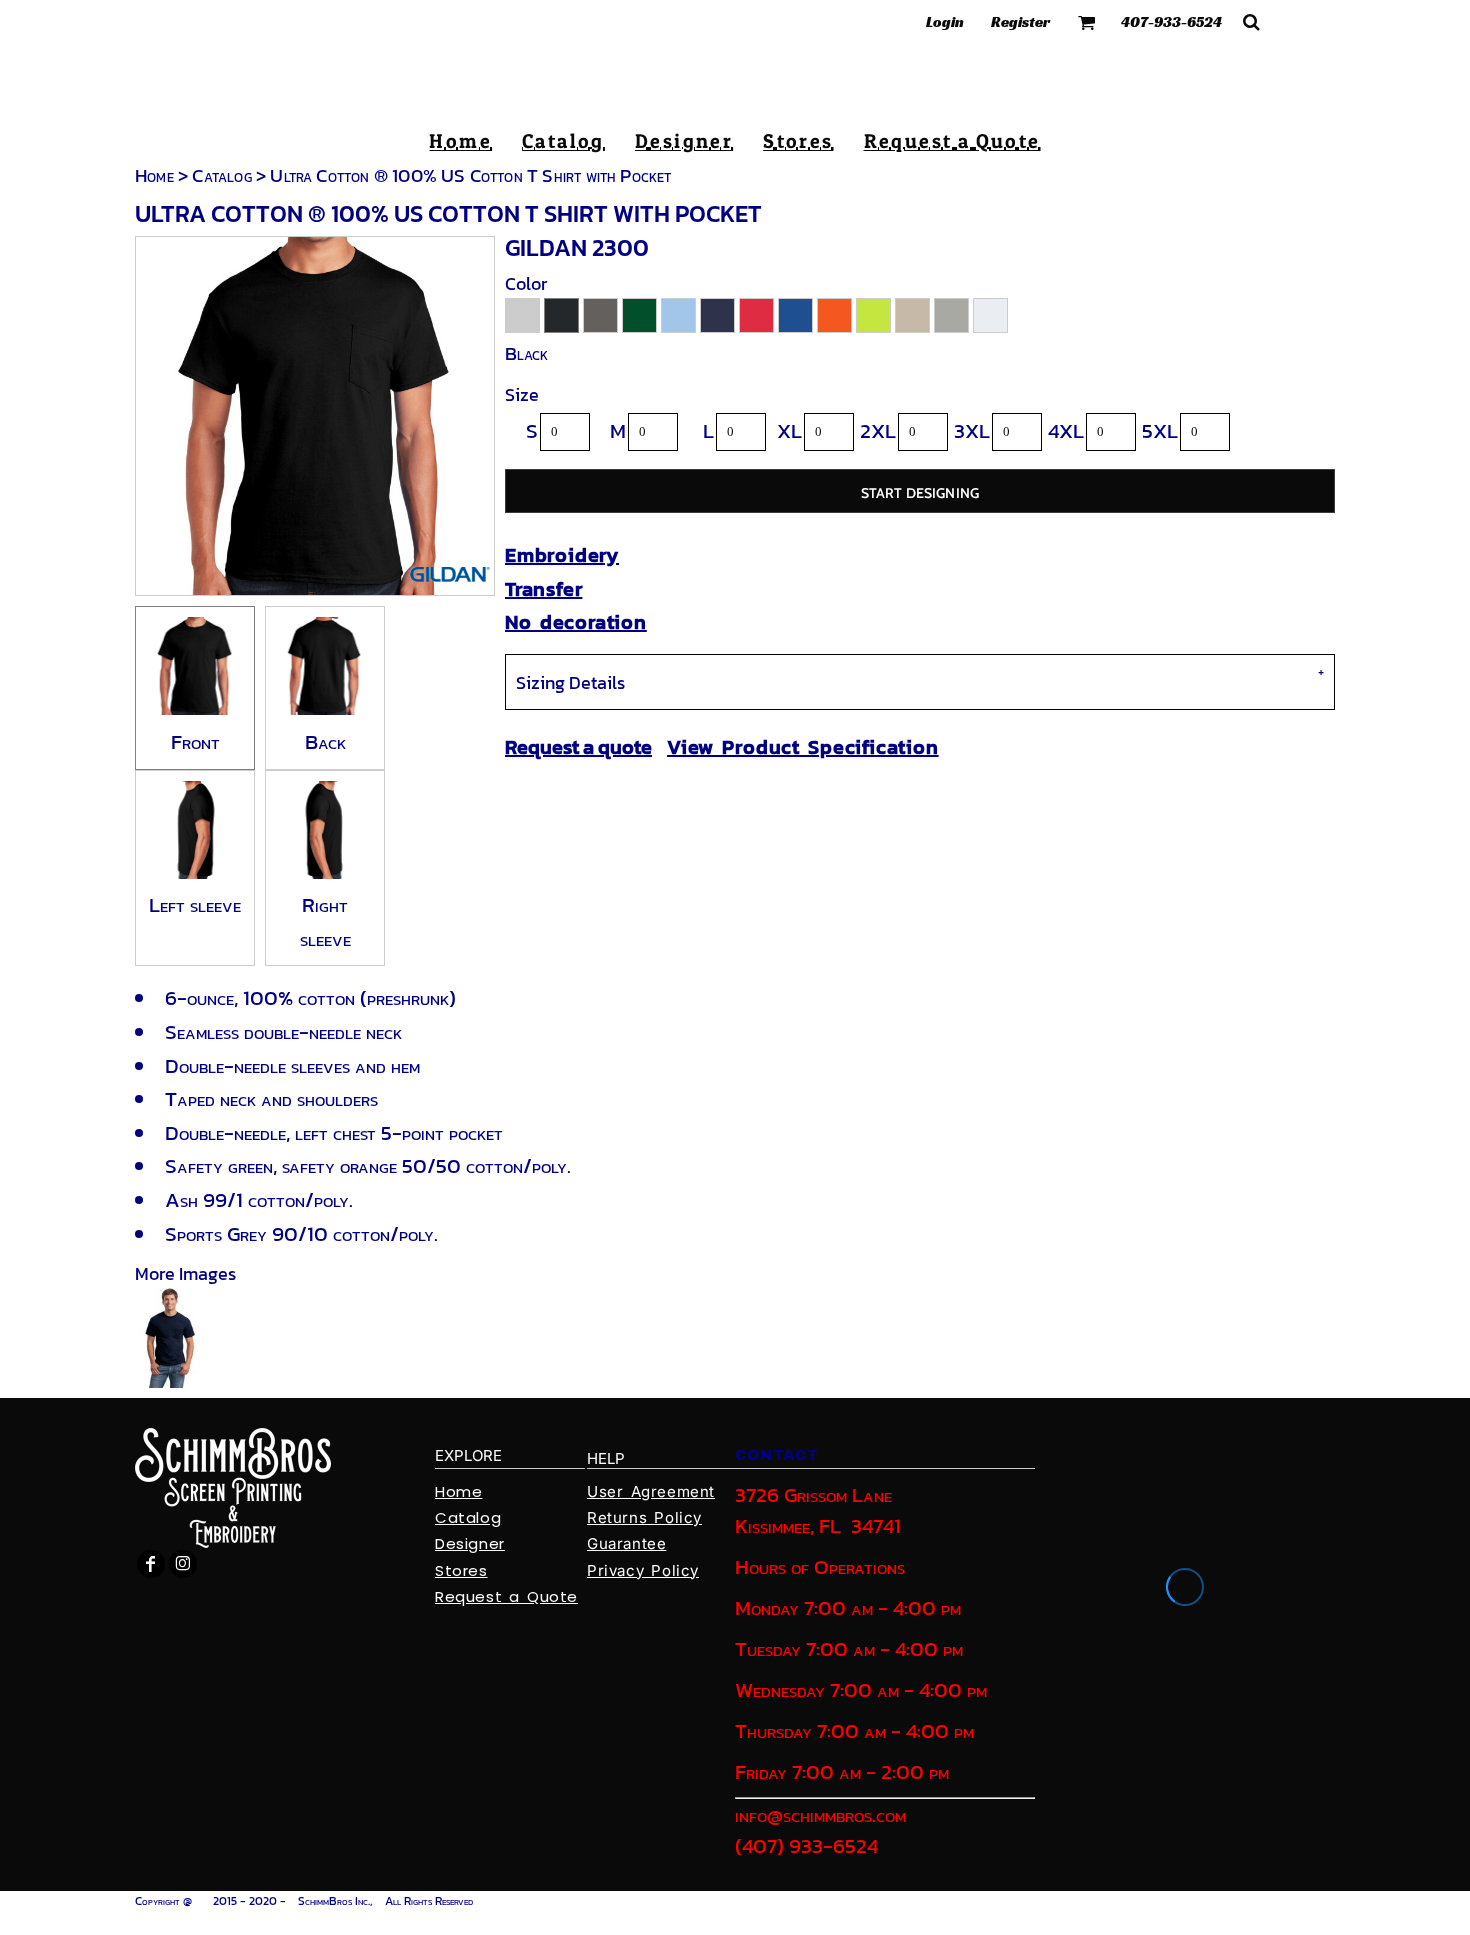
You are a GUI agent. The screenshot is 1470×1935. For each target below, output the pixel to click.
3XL (972, 430)
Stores (461, 1570)
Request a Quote (506, 1596)
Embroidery (562, 555)
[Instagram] (183, 1564)
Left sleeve (195, 904)
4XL (1066, 430)
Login (945, 21)
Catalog (221, 175)
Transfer (543, 589)
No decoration (576, 622)
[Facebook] (151, 1564)
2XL (878, 430)
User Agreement (651, 1491)
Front (195, 741)
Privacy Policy (643, 1570)
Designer (470, 1543)
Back (325, 741)
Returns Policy (644, 1517)
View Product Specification (803, 747)
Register (1020, 21)
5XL (1160, 430)
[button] (1087, 22)
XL (789, 430)
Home (154, 175)
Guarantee (626, 1543)
